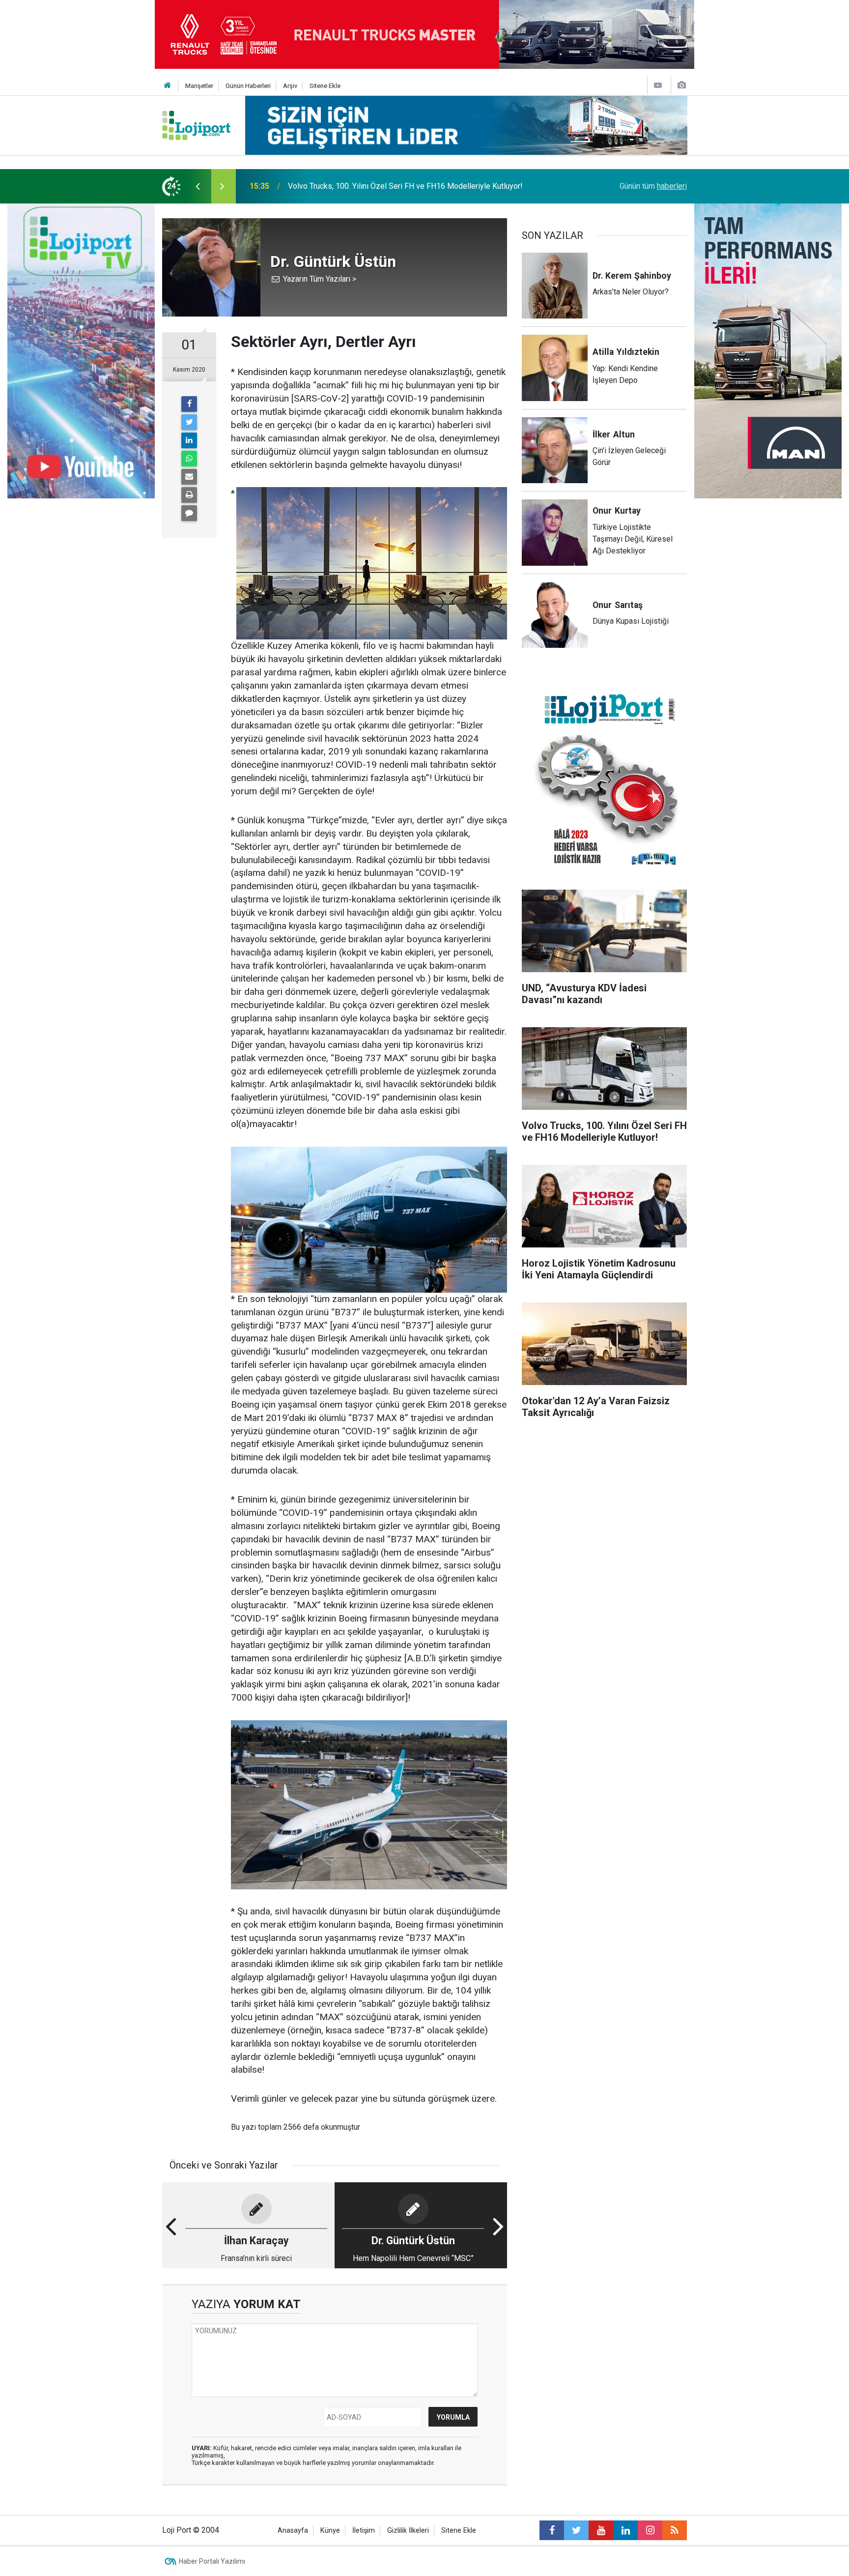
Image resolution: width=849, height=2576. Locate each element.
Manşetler (199, 86)
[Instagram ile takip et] (650, 2530)
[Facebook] (189, 404)
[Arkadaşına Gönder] (189, 477)
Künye (330, 2531)
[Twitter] (189, 422)
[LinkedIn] (189, 440)
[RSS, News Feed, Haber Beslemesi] (675, 2530)
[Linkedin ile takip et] (625, 2530)
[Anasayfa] (168, 86)
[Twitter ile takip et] (576, 2530)
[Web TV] (658, 85)
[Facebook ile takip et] (552, 2530)
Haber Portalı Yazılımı (212, 2561)
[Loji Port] (196, 125)
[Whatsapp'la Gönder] (189, 459)
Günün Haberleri (248, 86)
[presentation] (198, 186)
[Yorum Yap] (189, 513)
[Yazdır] (189, 495)
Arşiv (290, 86)
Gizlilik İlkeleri (408, 2531)
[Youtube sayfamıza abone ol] (601, 2530)
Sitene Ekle (325, 86)
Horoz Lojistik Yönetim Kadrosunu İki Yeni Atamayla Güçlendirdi (396, 186)
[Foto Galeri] (681, 85)
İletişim (364, 2531)
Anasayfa (293, 2531)
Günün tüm (653, 186)
